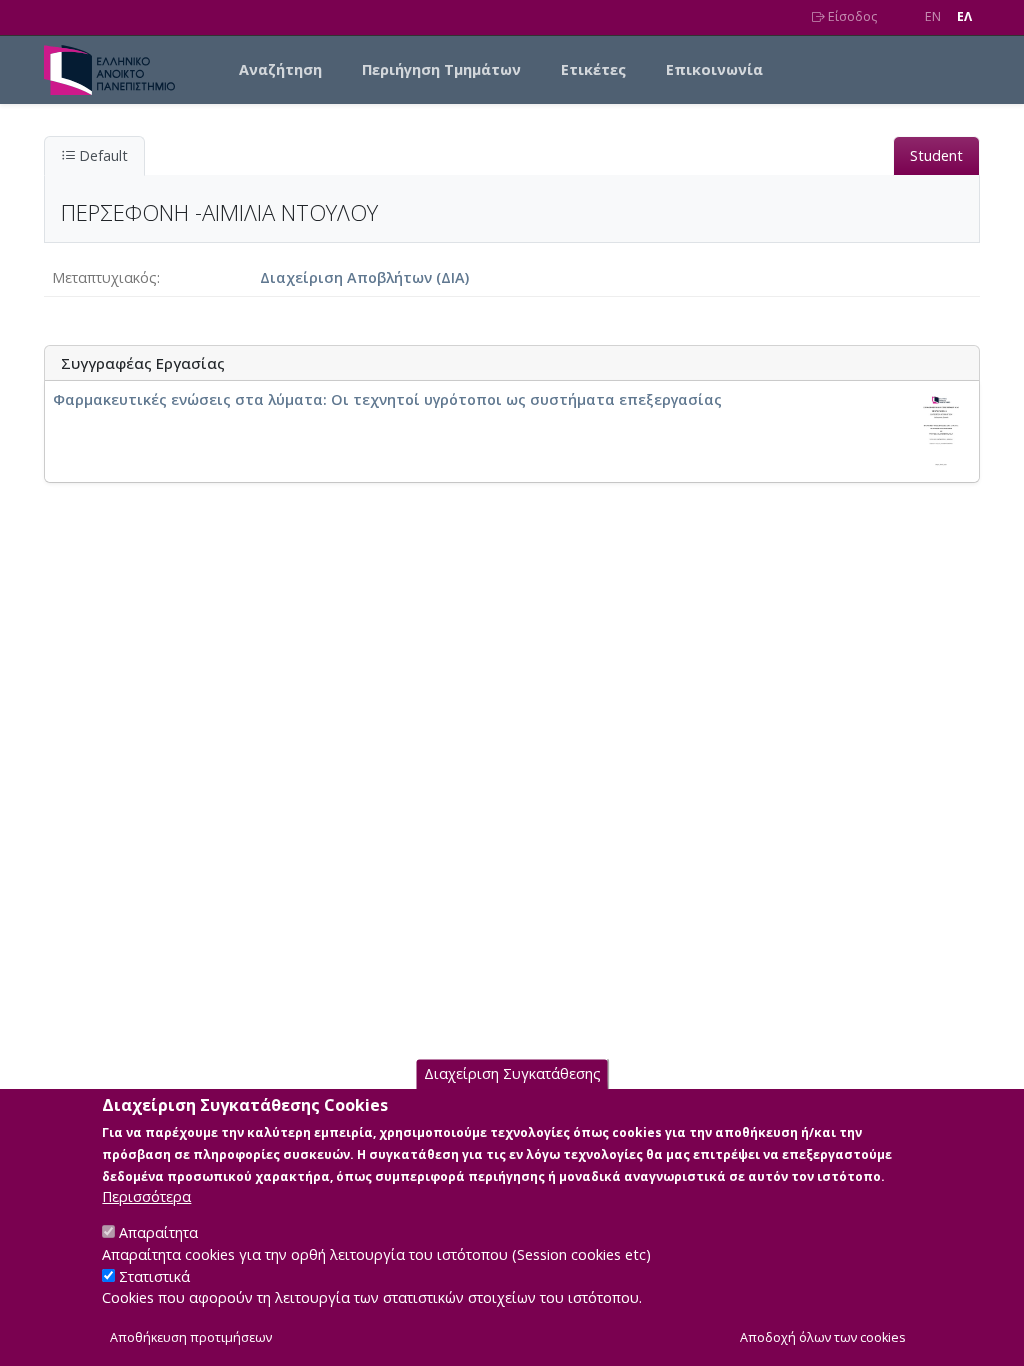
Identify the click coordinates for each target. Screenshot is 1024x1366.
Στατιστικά (154, 1276)
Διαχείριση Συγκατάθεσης (512, 1073)
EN (933, 16)
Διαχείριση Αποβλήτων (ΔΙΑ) (364, 277)
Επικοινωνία (714, 69)
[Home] (117, 70)
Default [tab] (101, 155)
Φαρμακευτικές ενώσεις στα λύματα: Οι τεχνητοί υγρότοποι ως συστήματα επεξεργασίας (387, 399)
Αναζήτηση (280, 69)
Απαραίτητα (158, 1232)
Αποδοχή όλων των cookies (823, 1337)
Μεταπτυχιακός (104, 277)
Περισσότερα (146, 1196)
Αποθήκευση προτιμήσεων (191, 1337)
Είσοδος (851, 16)
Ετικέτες (593, 69)
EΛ (964, 16)
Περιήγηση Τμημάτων (441, 69)
